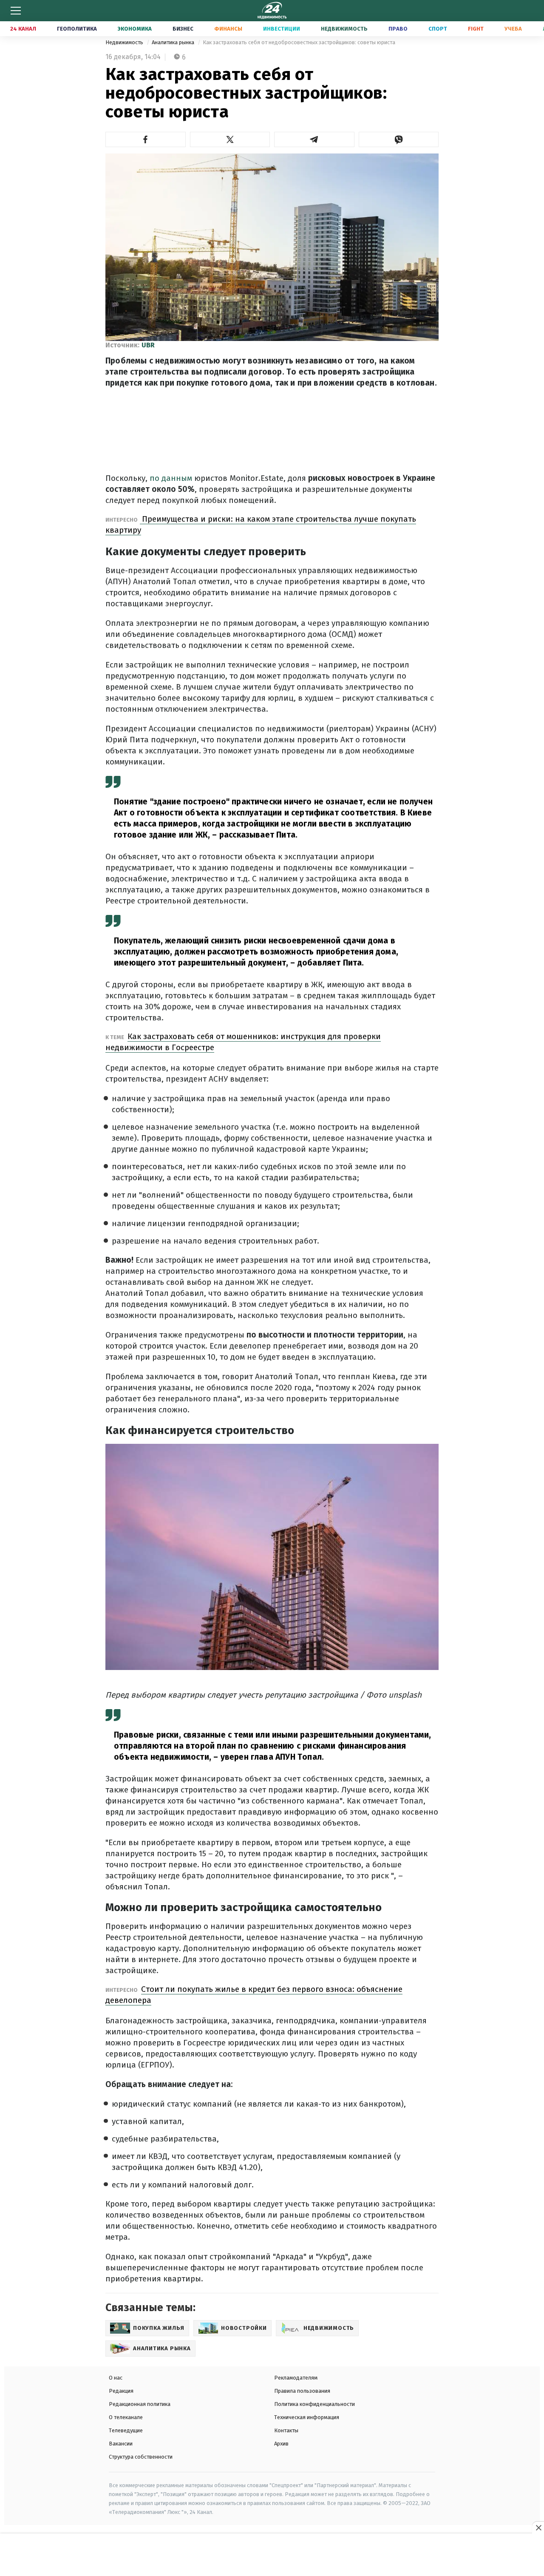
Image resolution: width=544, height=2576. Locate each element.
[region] (272, 2555)
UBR (148, 345)
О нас (116, 2378)
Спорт (438, 29)
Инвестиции (282, 29)
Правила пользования (302, 2391)
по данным (172, 478)
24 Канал (23, 29)
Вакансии (121, 2444)
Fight (476, 29)
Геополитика (77, 29)
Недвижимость (344, 29)
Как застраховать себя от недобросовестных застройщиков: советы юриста (299, 42)
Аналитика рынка (174, 42)
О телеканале (126, 2417)
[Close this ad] (538, 2528)
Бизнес (183, 29)
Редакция (121, 2391)
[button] (146, 139)
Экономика (135, 29)
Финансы (228, 29)
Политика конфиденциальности (314, 2404)
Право (398, 29)
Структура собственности (141, 2457)
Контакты (286, 2430)
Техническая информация (307, 2417)
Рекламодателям (296, 2378)
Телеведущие (126, 2430)
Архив (281, 2444)
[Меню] (16, 11)
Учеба (513, 29)
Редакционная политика (140, 2404)
